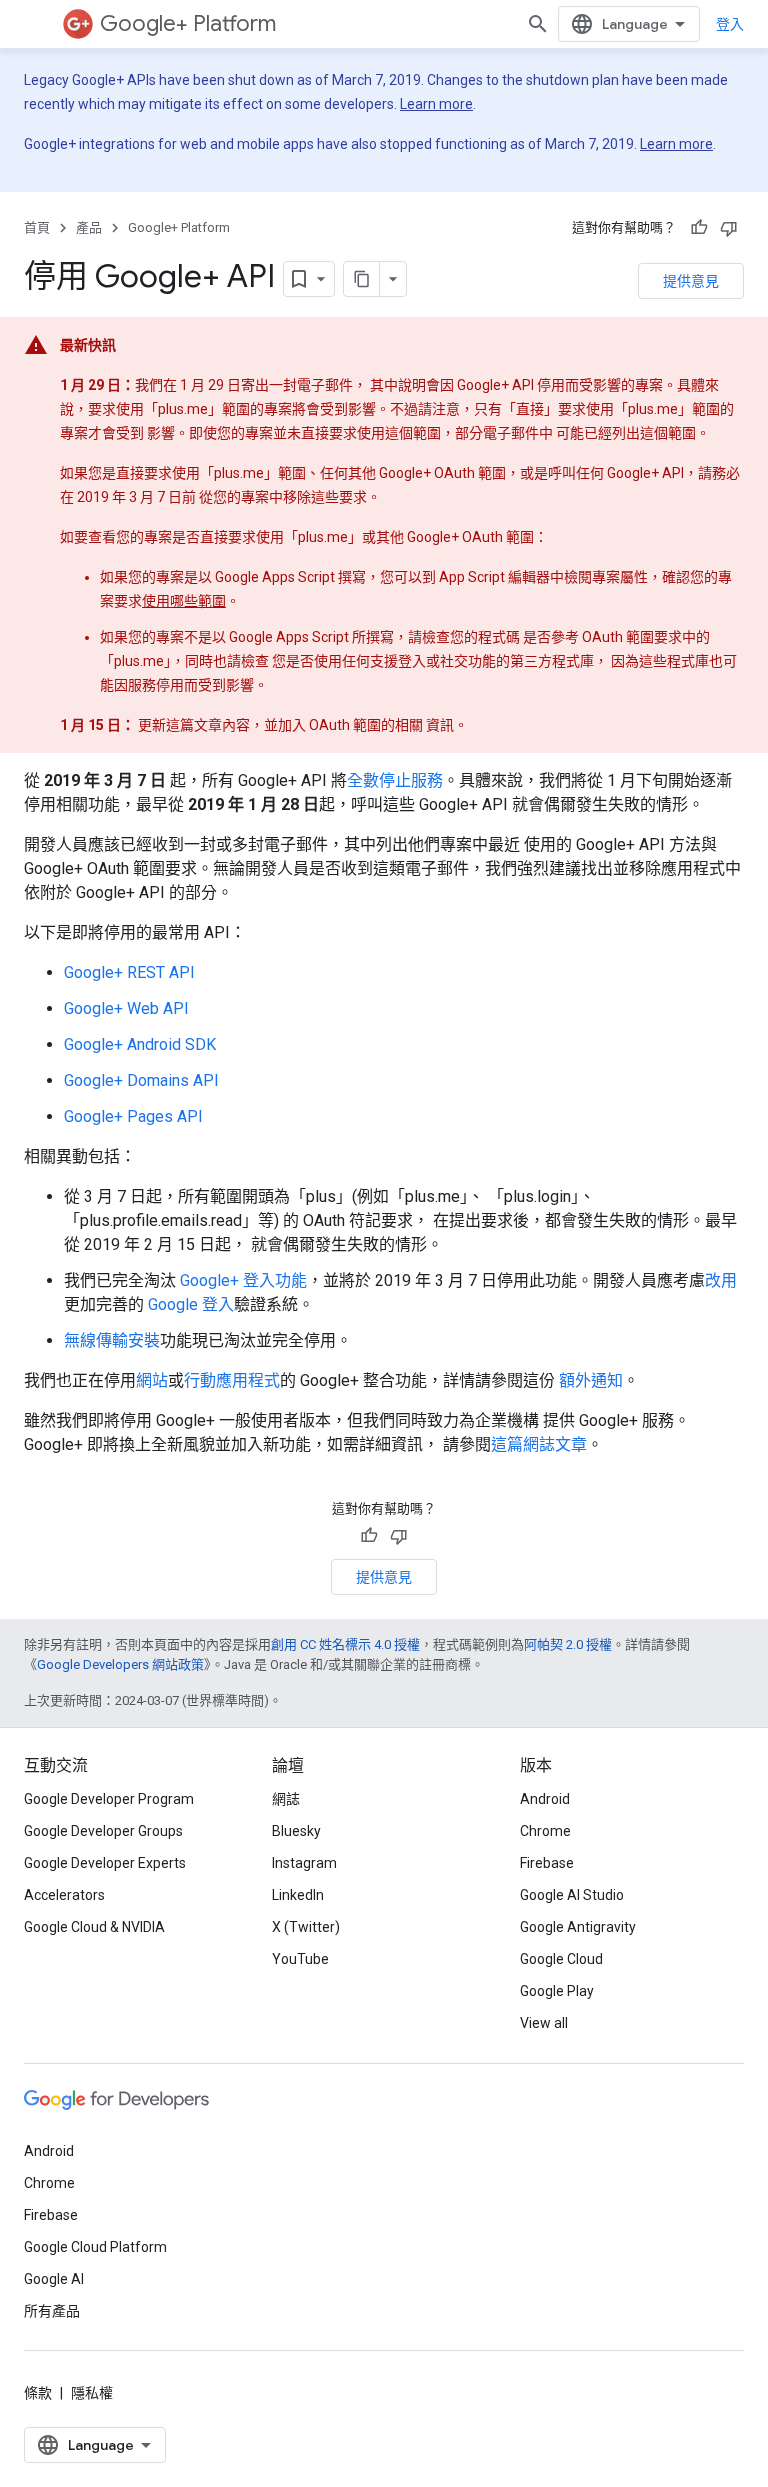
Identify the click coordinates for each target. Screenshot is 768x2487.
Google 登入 (191, 1304)
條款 (38, 2393)
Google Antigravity (578, 1927)
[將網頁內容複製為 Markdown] (362, 279)
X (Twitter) (306, 1927)
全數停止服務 (395, 780)
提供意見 (691, 281)
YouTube (300, 1959)
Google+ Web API (126, 1008)
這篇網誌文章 (539, 1444)
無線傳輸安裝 (112, 1340)
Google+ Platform (188, 23)
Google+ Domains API (141, 1080)
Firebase (547, 1863)
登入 (730, 24)
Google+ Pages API (133, 1116)
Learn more (436, 104)
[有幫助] (699, 228)
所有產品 (52, 2311)
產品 (89, 227)
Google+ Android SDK (140, 1044)
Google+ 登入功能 (243, 1280)
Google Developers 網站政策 (120, 1664)
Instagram (304, 1863)
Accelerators (64, 1895)
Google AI (54, 2279)
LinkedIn (298, 1895)
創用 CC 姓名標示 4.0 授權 (345, 1644)
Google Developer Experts (105, 1863)
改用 (721, 1280)
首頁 (37, 227)
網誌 (286, 1799)
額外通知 (591, 1380)
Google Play (557, 1991)
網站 (152, 1380)
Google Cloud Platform (95, 2247)
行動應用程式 (232, 1380)
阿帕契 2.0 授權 (568, 1644)
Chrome (545, 1831)
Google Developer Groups (103, 1831)
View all (544, 2023)
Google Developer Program (109, 1799)
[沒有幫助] (729, 228)
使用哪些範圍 (184, 601)
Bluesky (296, 1831)
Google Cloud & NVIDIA (94, 1927)
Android (545, 1799)
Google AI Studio (572, 1895)
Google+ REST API (129, 972)
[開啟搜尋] (538, 24)
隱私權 (92, 2393)
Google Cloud (561, 1959)
